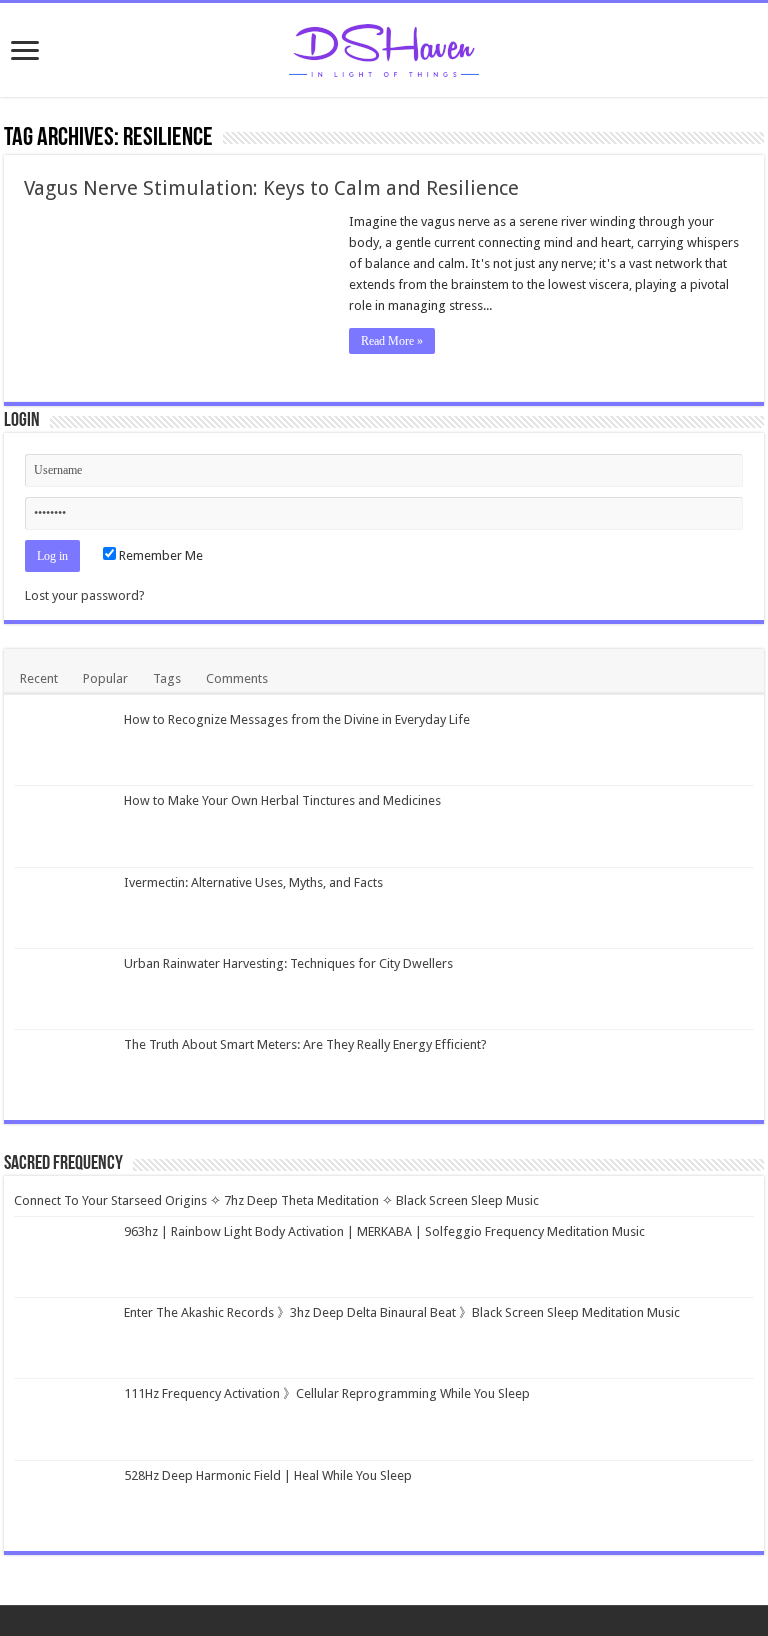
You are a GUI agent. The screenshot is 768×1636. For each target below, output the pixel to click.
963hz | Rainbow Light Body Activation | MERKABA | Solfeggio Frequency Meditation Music (384, 1231)
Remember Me (159, 555)
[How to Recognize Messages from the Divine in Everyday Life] (64, 745)
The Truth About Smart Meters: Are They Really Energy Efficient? (305, 1044)
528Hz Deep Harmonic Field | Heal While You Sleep (268, 1475)
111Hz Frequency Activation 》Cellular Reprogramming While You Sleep (327, 1393)
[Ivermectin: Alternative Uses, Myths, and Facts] (64, 908)
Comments (237, 678)
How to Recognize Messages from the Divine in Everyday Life (297, 719)
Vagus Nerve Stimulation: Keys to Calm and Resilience (271, 188)
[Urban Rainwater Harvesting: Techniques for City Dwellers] (64, 989)
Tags (167, 678)
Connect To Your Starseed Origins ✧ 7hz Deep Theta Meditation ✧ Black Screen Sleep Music (276, 1200)
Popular (105, 678)
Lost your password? (85, 595)
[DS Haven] (384, 47)
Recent (39, 678)
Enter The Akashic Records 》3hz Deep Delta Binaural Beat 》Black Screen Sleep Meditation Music (402, 1312)
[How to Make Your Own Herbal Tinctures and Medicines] (64, 826)
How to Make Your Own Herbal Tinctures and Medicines (282, 800)
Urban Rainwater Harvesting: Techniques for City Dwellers (288, 963)
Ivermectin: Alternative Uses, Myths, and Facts (253, 882)
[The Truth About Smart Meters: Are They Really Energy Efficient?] (64, 1070)
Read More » (392, 341)
